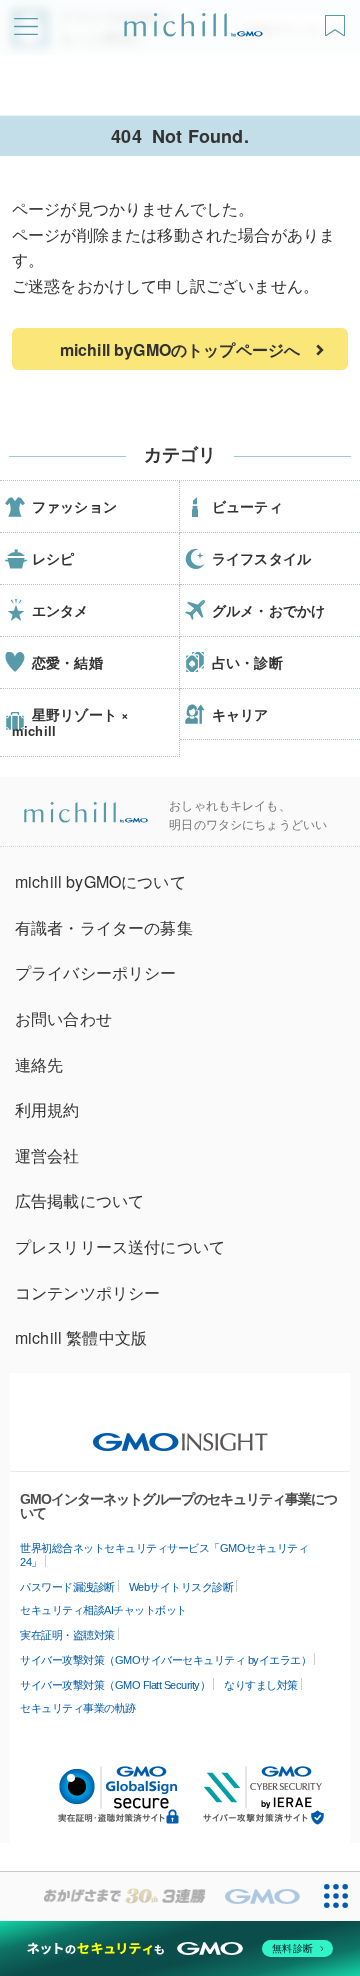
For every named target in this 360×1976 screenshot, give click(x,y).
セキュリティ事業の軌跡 (78, 1708)
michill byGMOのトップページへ (180, 349)
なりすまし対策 (261, 1685)
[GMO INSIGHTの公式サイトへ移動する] (180, 1432)
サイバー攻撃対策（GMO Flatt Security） (115, 1685)
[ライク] (337, 18)
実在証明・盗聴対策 (67, 1635)
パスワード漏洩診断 (67, 1587)
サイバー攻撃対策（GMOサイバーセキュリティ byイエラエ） (165, 1660)
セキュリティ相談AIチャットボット (103, 1610)
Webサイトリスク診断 (181, 1587)
